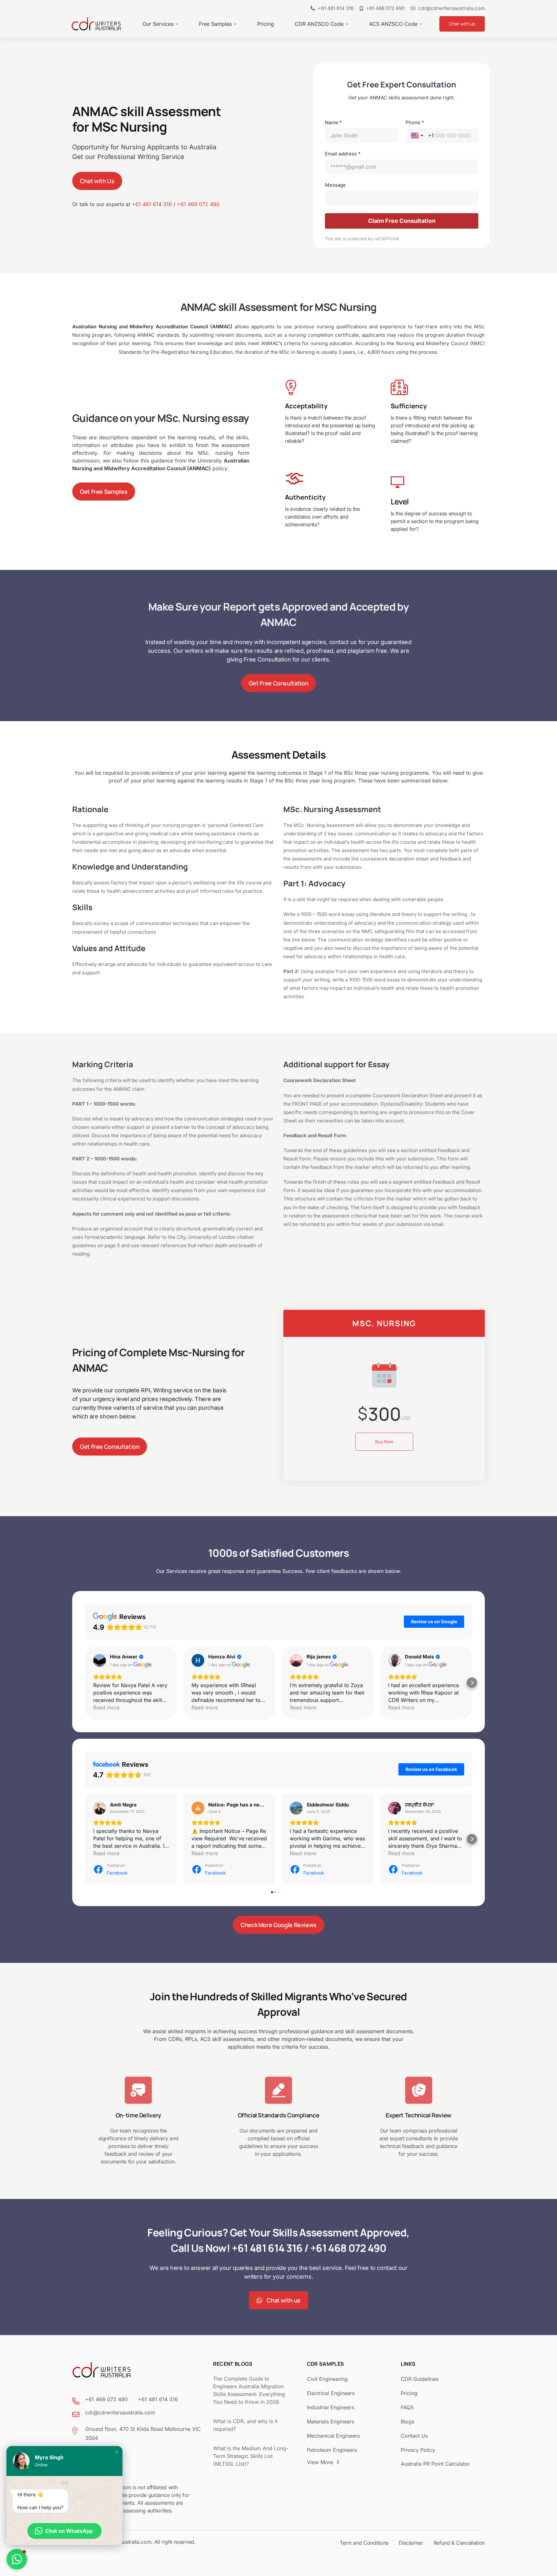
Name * (333, 122)
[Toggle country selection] (418, 135)
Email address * (343, 154)
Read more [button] (106, 1707)
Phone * (415, 122)
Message (335, 185)
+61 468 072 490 (198, 204)
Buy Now (384, 1442)
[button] (85, 1683)
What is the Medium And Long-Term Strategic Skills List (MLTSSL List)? (251, 2456)
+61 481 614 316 (152, 204)
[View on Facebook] (100, 1808)
